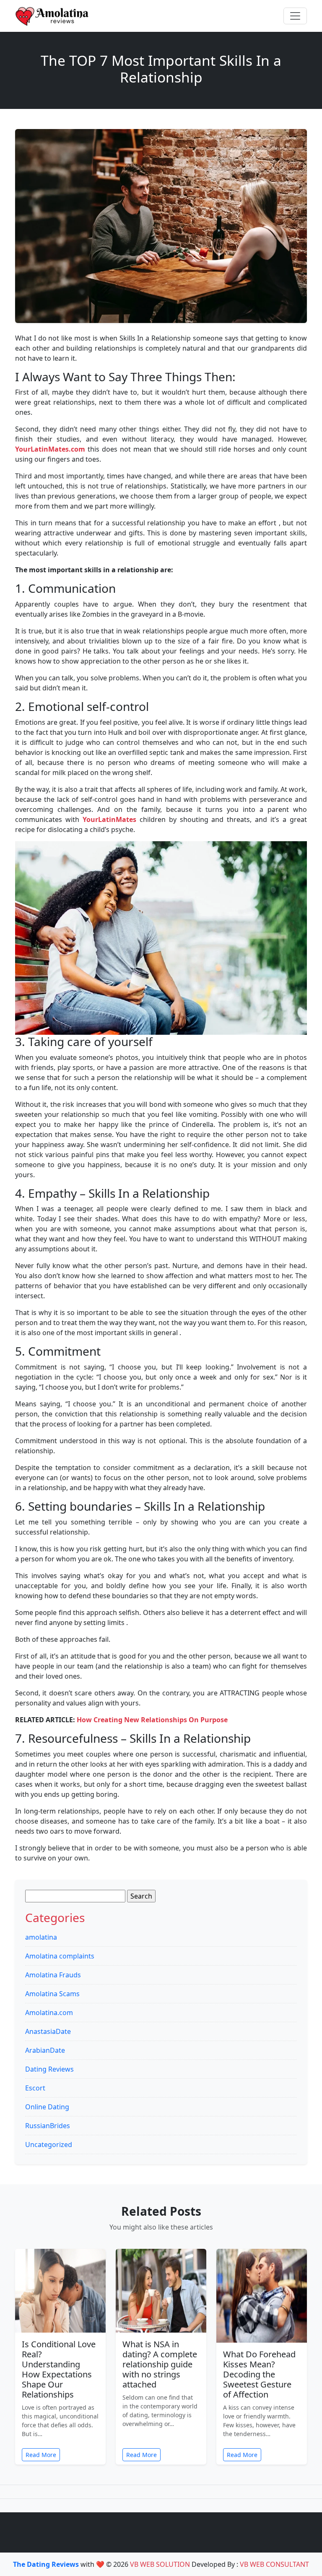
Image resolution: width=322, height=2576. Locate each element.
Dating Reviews (49, 2069)
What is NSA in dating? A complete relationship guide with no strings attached (160, 2364)
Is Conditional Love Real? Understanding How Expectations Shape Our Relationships (59, 2369)
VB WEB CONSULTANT (274, 2564)
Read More (41, 2455)
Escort (35, 2088)
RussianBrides (48, 2126)
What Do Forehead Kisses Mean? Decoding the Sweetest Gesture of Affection (259, 2374)
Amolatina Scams (52, 1994)
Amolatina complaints (60, 1956)
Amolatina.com (49, 2013)
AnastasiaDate (48, 2031)
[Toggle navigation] (295, 16)
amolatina (41, 1937)
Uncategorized (49, 2145)
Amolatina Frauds (53, 1975)
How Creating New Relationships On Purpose (152, 1720)
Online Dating (47, 2107)
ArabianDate (45, 2050)
